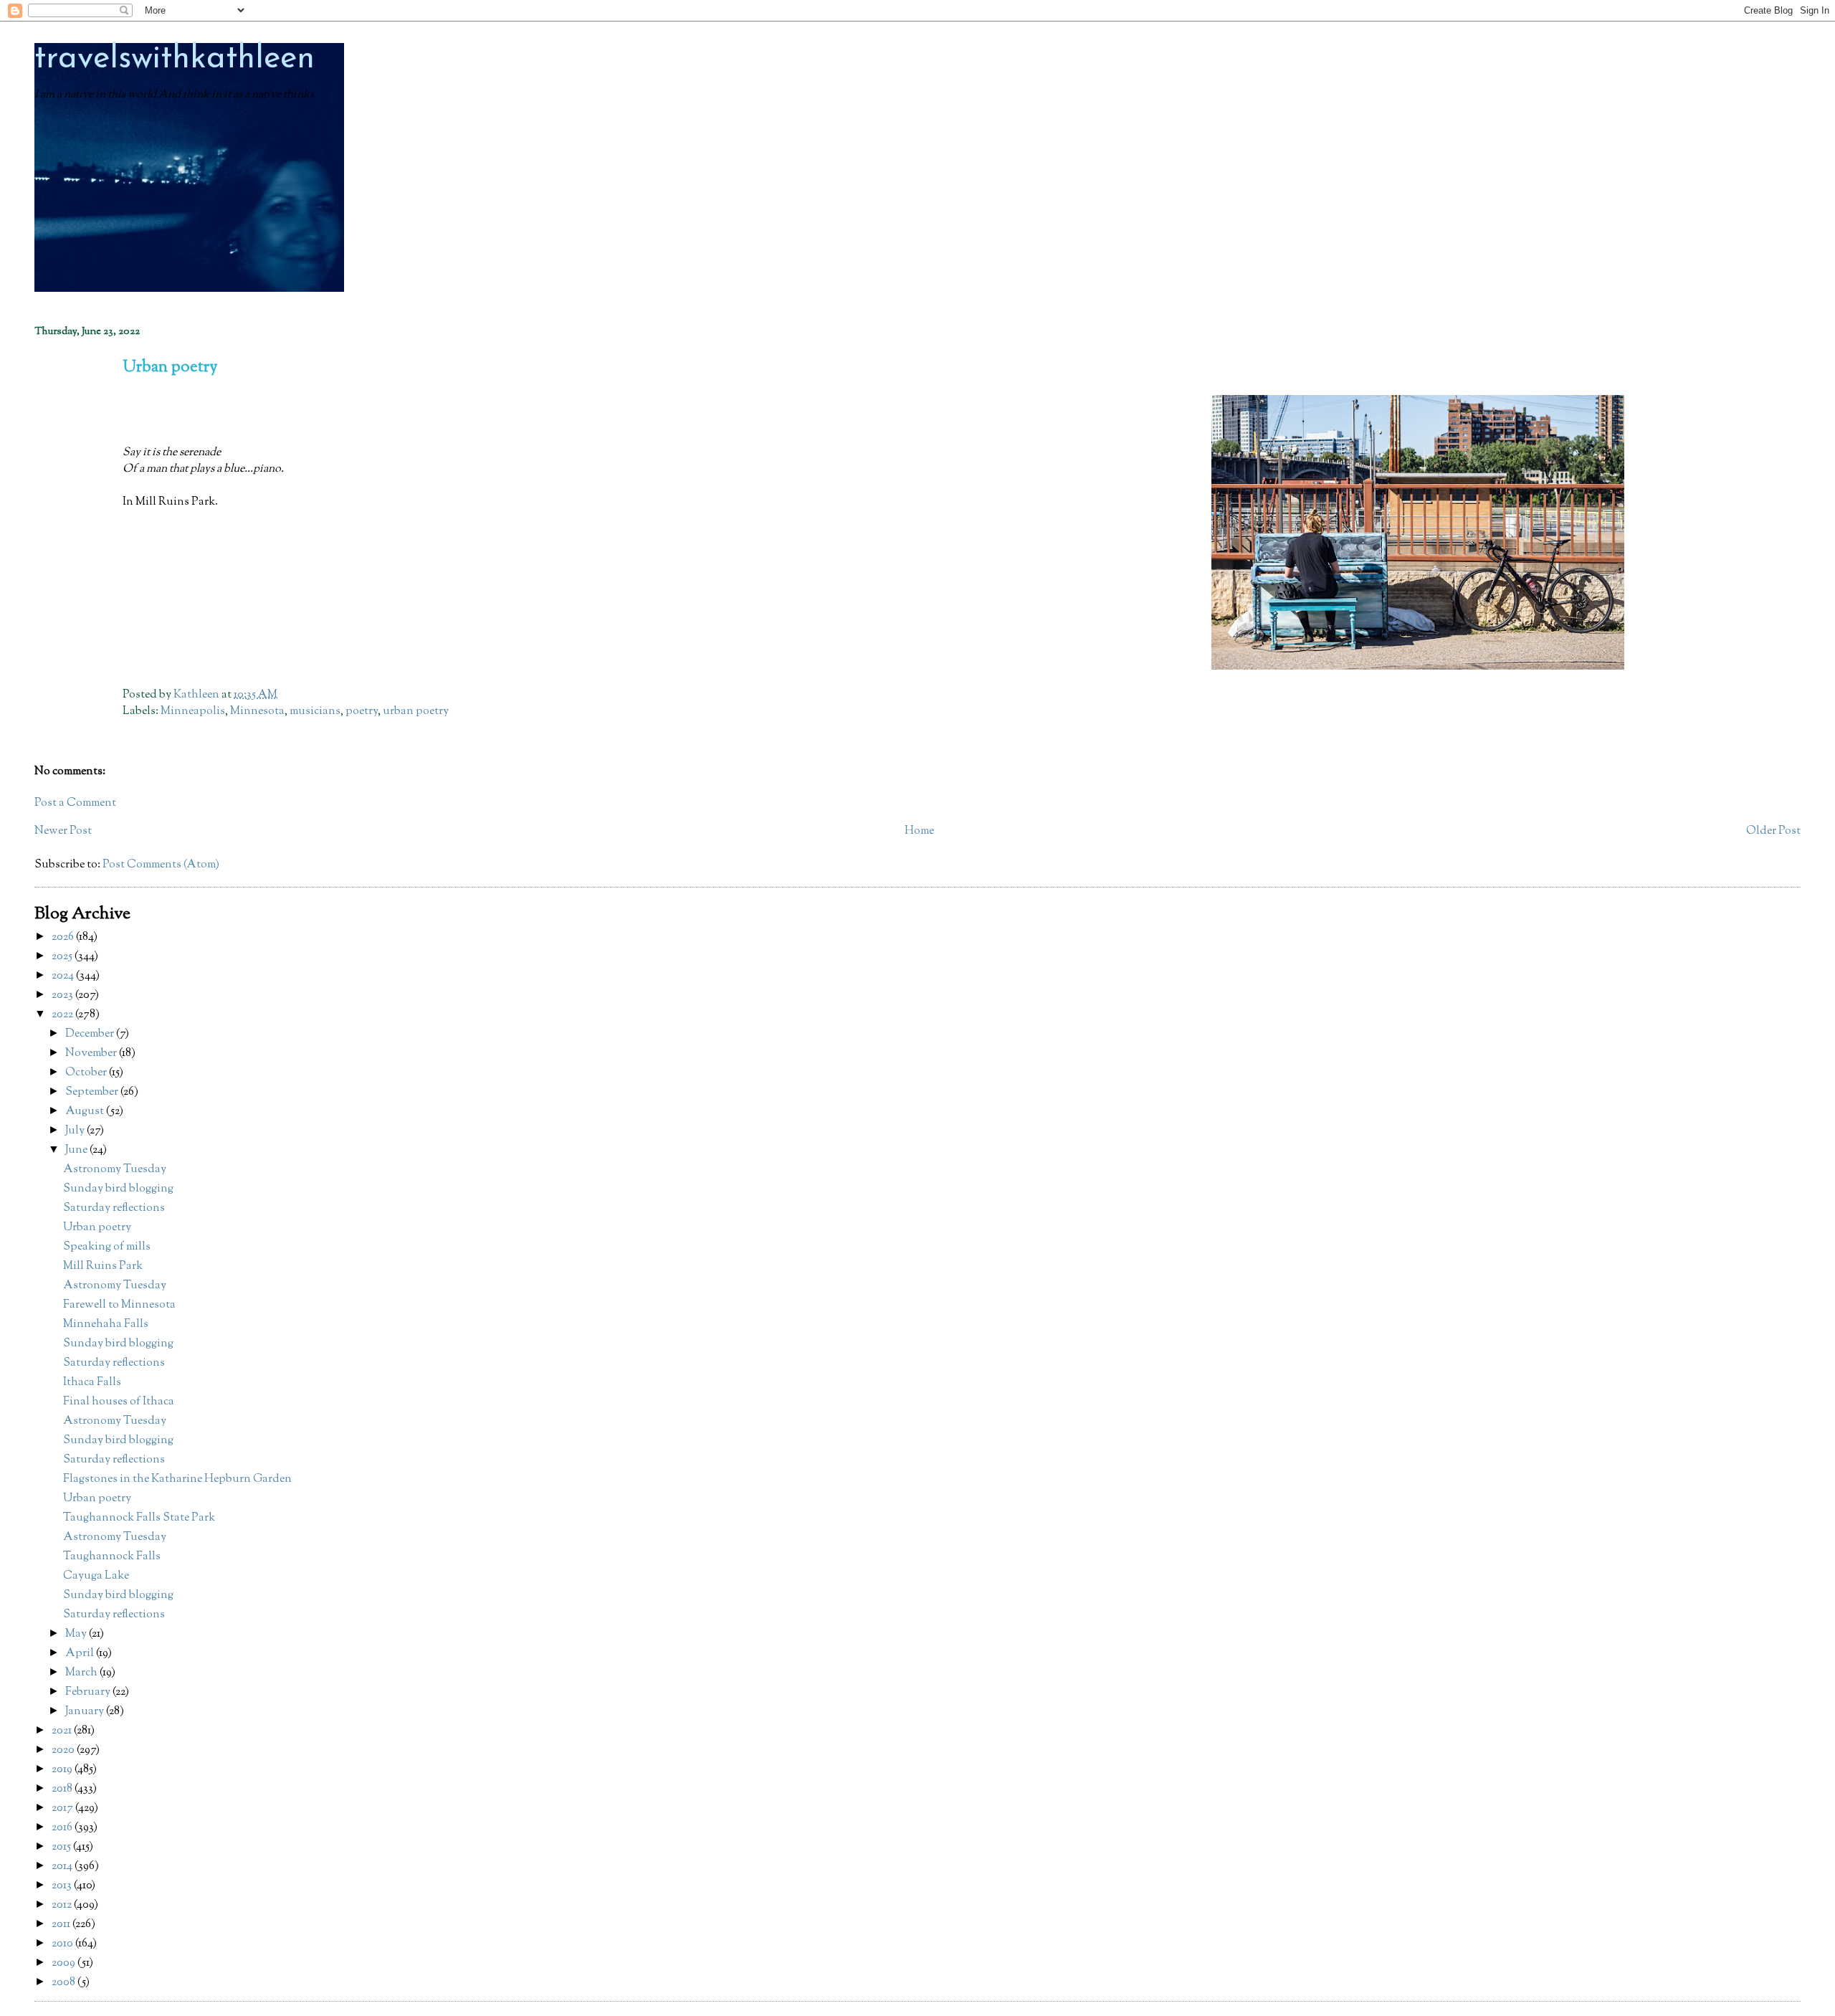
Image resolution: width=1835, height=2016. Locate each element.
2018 (63, 1789)
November (92, 1054)
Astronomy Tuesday (115, 1170)
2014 (63, 1867)
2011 (62, 1925)
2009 (65, 1963)
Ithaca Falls (92, 1383)
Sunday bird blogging (118, 1189)
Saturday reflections (114, 1208)
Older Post (1773, 831)
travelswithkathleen (175, 59)
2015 (62, 1847)
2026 (64, 937)
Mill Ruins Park (103, 1266)
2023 (63, 995)
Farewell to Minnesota (119, 1305)
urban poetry (416, 712)
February (89, 1692)
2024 (64, 976)
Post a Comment (75, 803)
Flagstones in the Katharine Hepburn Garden (177, 1479)
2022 (63, 1015)
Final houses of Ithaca (119, 1402)
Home (919, 831)
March (82, 1673)
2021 (63, 1731)
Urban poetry (97, 1228)
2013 (63, 1886)
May (77, 1634)
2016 (63, 1828)
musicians (315, 712)
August (86, 1112)
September (93, 1092)
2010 (63, 1944)
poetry (362, 712)
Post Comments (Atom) (161, 865)
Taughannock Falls (112, 1557)
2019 (63, 1770)
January (86, 1712)
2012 (63, 1905)
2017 (63, 1808)
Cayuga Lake (96, 1576)
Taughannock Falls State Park (139, 1518)
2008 (65, 1983)
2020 (64, 1750)
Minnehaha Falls (106, 1325)
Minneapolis (193, 712)
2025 (63, 957)
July (76, 1131)
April (81, 1654)
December (91, 1034)
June (77, 1150)
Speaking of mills (107, 1247)
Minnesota (257, 712)
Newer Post (63, 831)
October (87, 1073)
